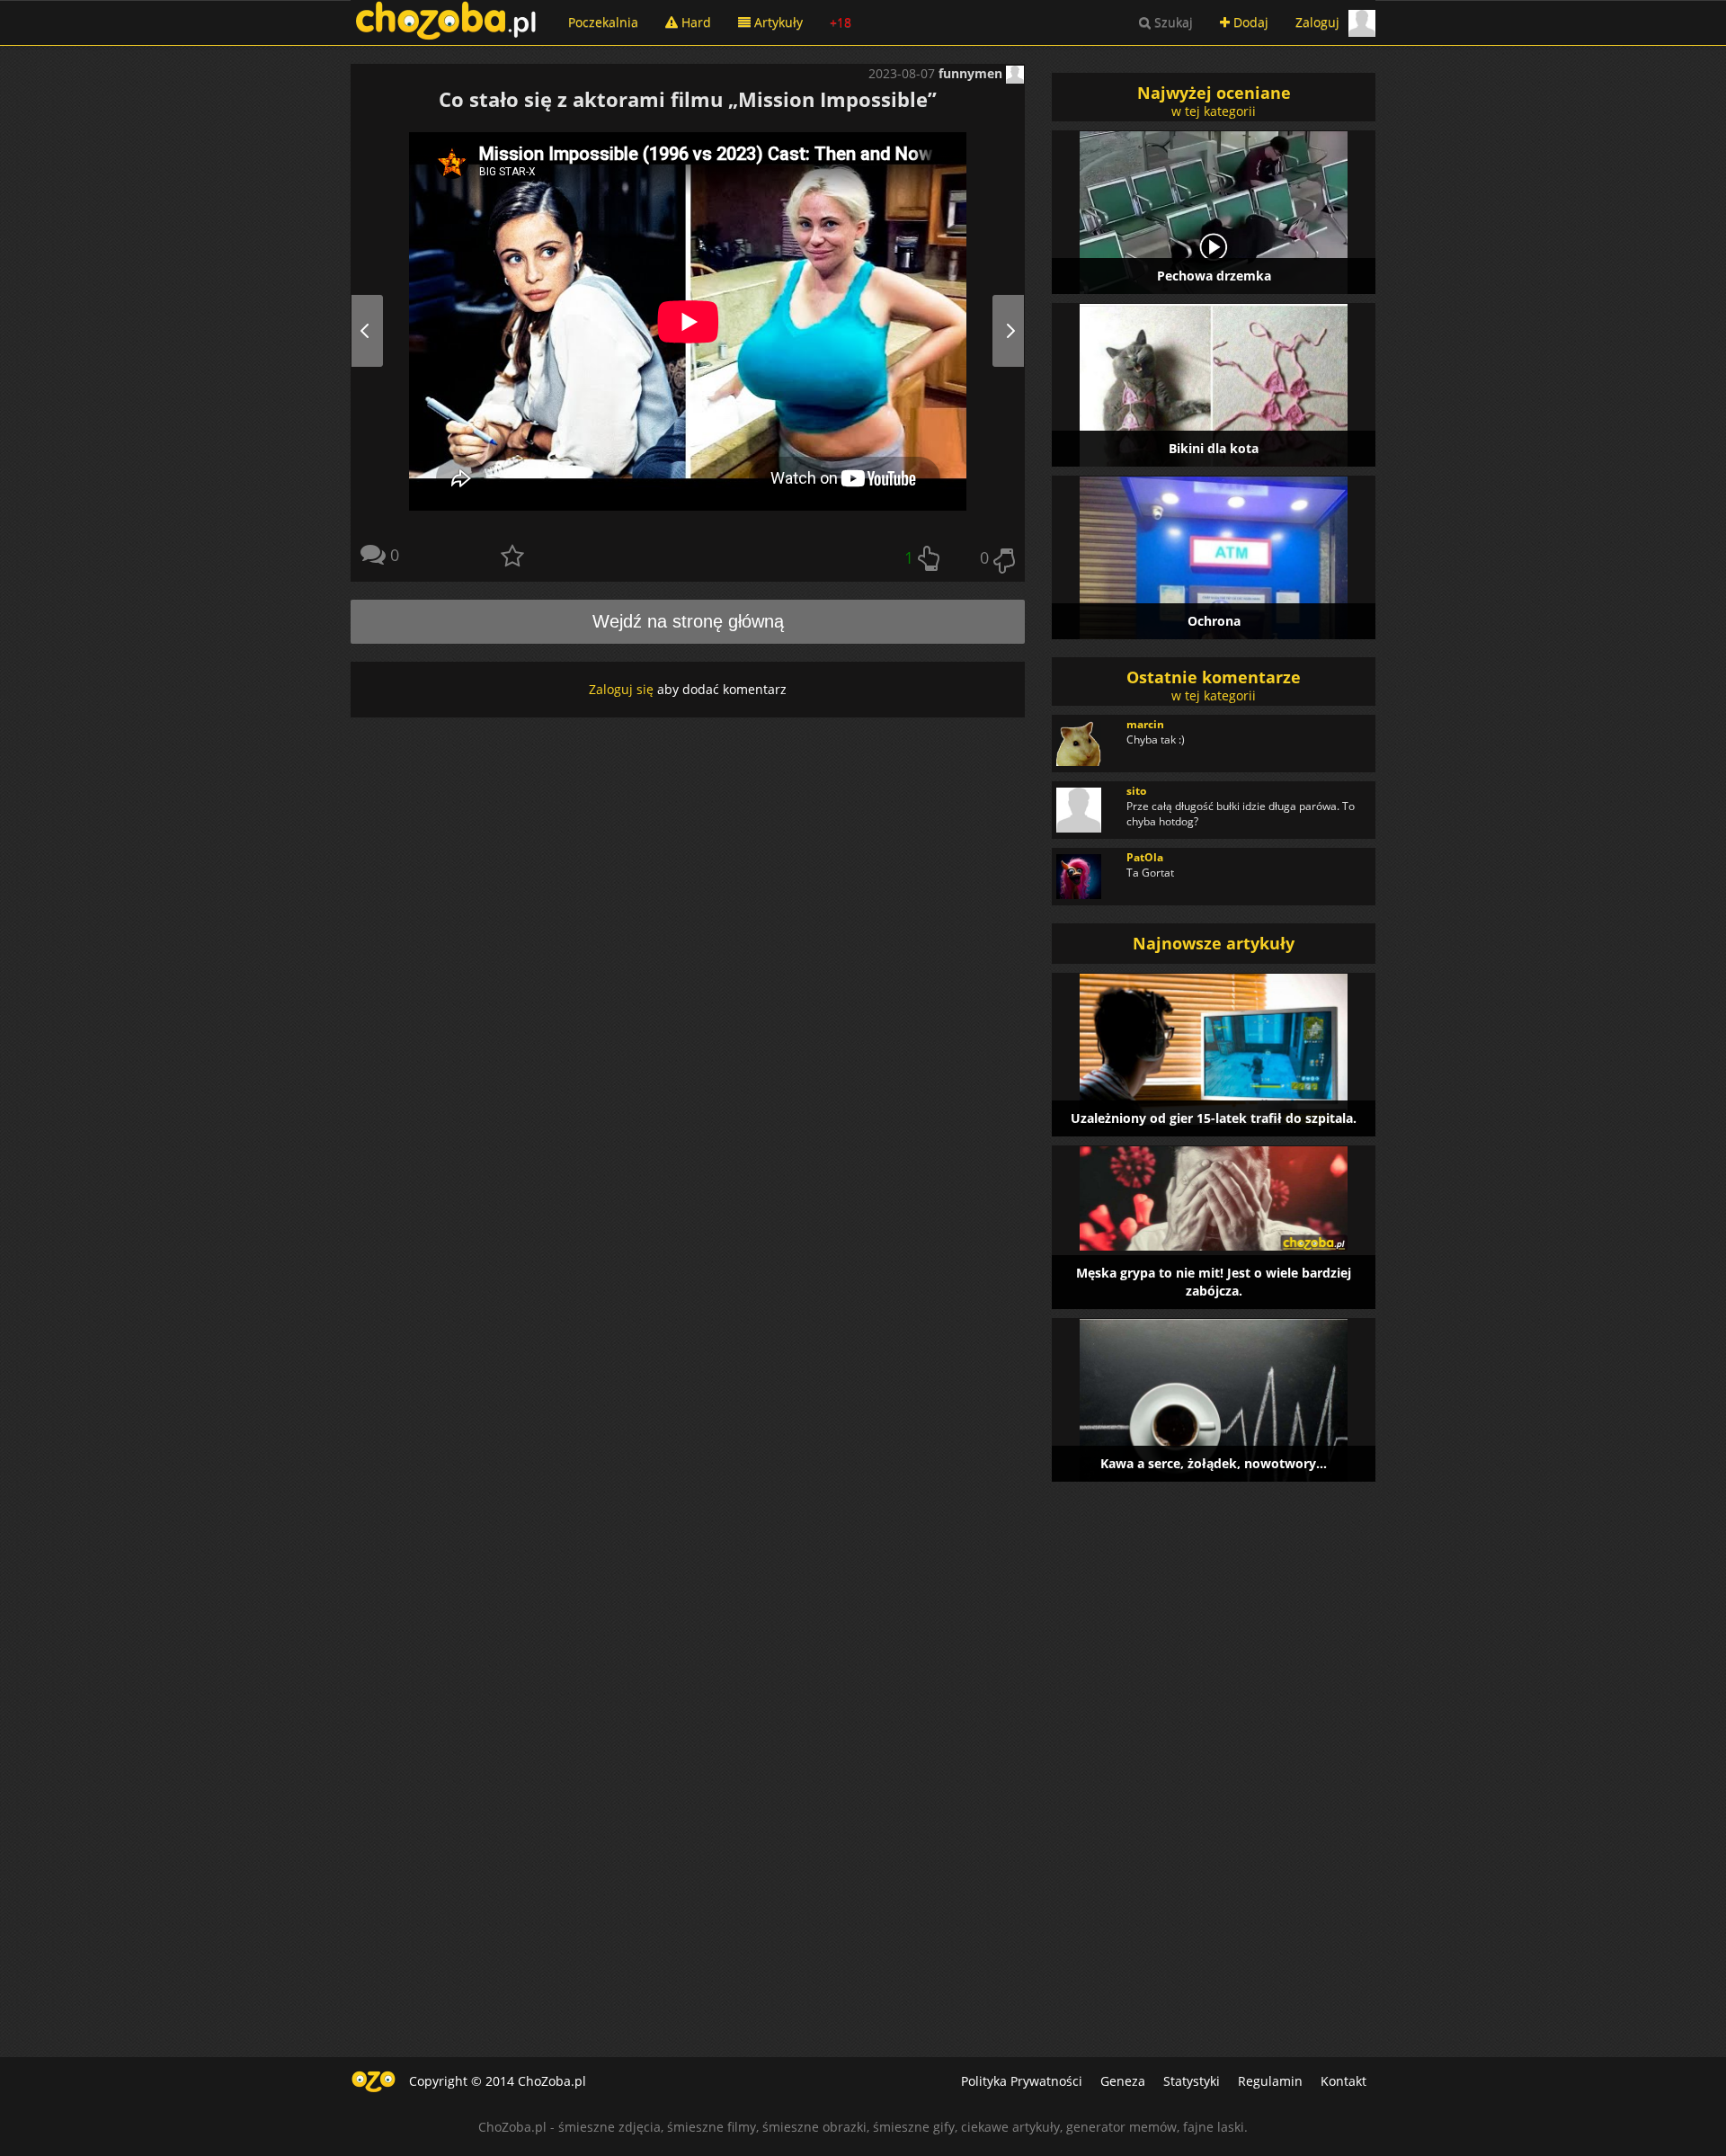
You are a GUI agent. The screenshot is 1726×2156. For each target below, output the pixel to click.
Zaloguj (1317, 22)
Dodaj (1249, 22)
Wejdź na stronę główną (688, 621)
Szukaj (1172, 22)
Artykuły (777, 22)
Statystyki (1192, 2081)
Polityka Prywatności (1022, 2081)
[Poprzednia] (385, 330)
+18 (841, 22)
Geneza (1123, 2081)
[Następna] (990, 330)
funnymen (972, 73)
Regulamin (1270, 2081)
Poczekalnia (603, 22)
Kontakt (1343, 2081)
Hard (694, 22)
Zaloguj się (621, 689)
